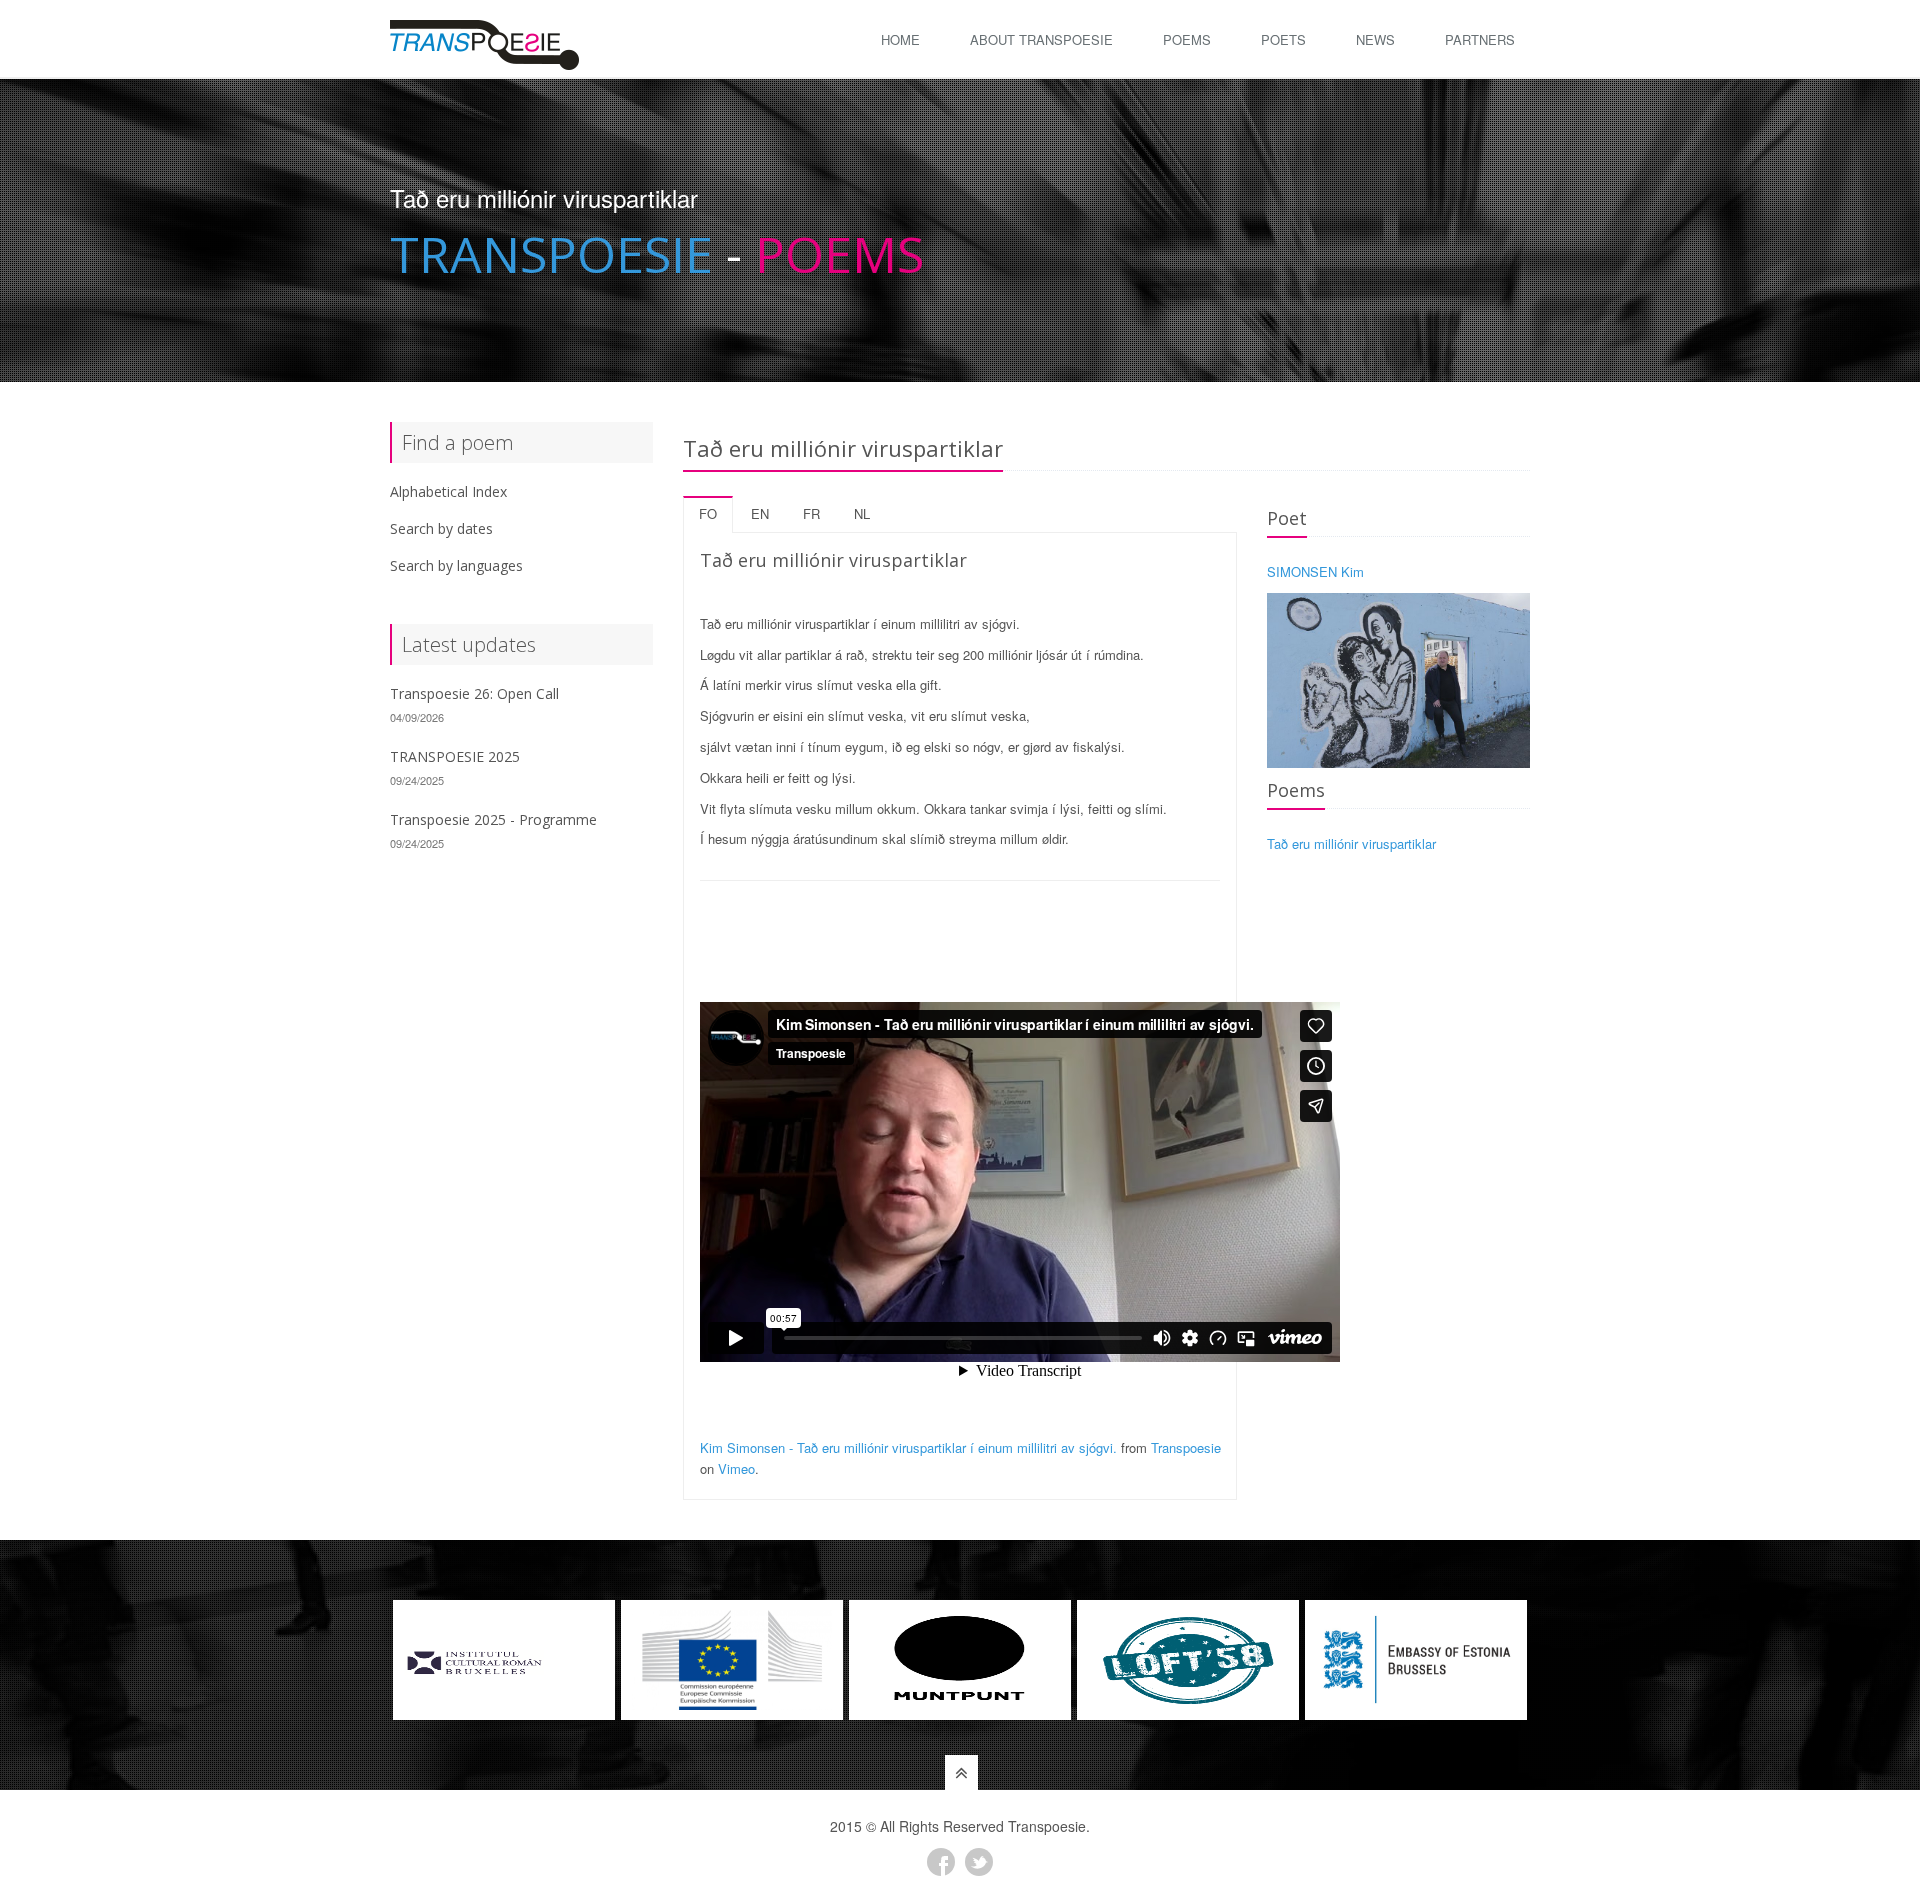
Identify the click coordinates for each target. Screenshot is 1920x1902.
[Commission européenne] (732, 1660)
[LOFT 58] (1188, 1660)
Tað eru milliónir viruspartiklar (1351, 843)
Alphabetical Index (448, 491)
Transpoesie (1186, 1447)
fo (708, 513)
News (1375, 39)
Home (900, 39)
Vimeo (736, 1468)
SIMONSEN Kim (1315, 571)
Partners (1480, 39)
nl (862, 513)
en (760, 513)
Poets (1283, 39)
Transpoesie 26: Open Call (474, 693)
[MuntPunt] (960, 1660)
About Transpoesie (1041, 39)
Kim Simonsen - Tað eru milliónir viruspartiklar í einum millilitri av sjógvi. (908, 1447)
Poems (1187, 39)
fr (811, 513)
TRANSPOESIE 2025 (455, 756)
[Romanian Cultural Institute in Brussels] (504, 1660)
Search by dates (441, 528)
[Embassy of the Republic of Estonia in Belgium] (1416, 1660)
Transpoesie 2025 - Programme (493, 819)
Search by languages (456, 565)
